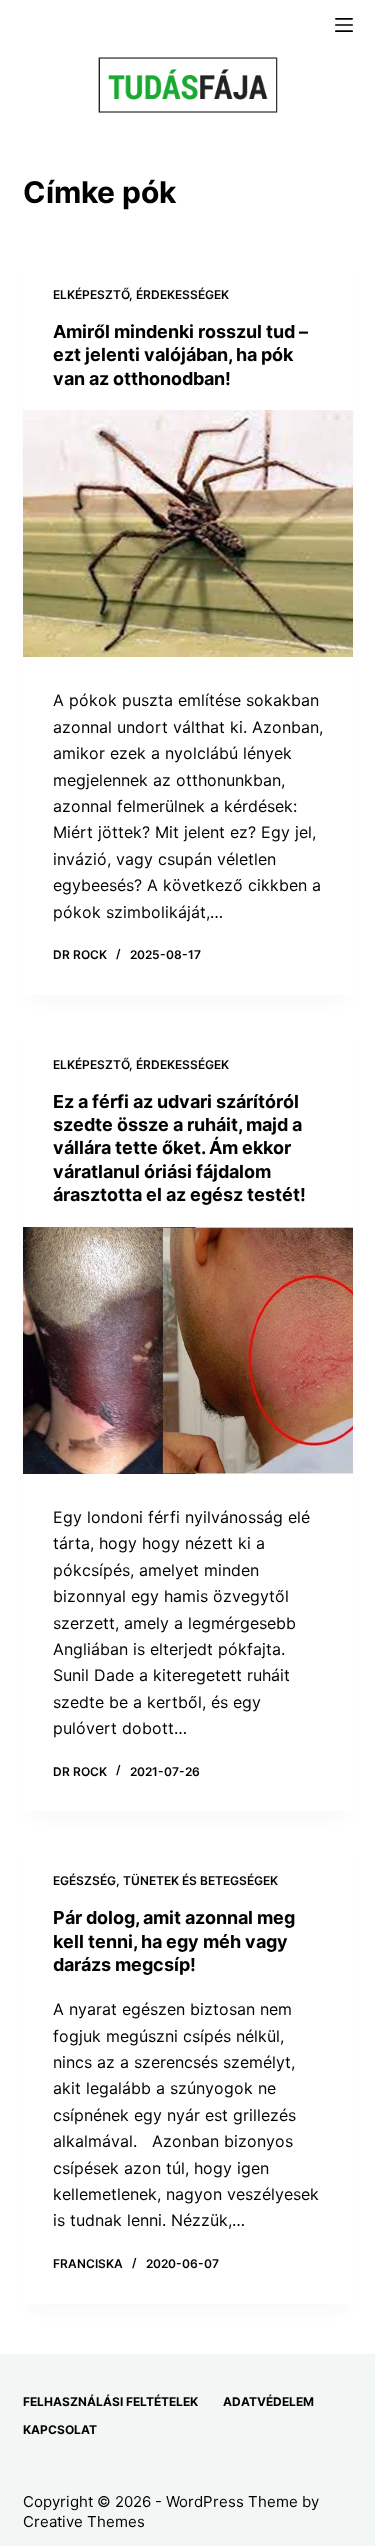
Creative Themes (84, 2521)
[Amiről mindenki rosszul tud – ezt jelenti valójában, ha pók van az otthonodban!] (188, 534)
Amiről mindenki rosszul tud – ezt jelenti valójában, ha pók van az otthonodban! (180, 355)
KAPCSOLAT (60, 2429)
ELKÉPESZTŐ (91, 294)
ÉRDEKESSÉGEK (182, 294)
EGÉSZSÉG (84, 1880)
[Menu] (344, 25)
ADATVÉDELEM (268, 2401)
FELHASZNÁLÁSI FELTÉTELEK (110, 2401)
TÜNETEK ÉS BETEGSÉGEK (200, 1880)
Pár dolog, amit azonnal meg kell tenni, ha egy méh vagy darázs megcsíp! (174, 1941)
